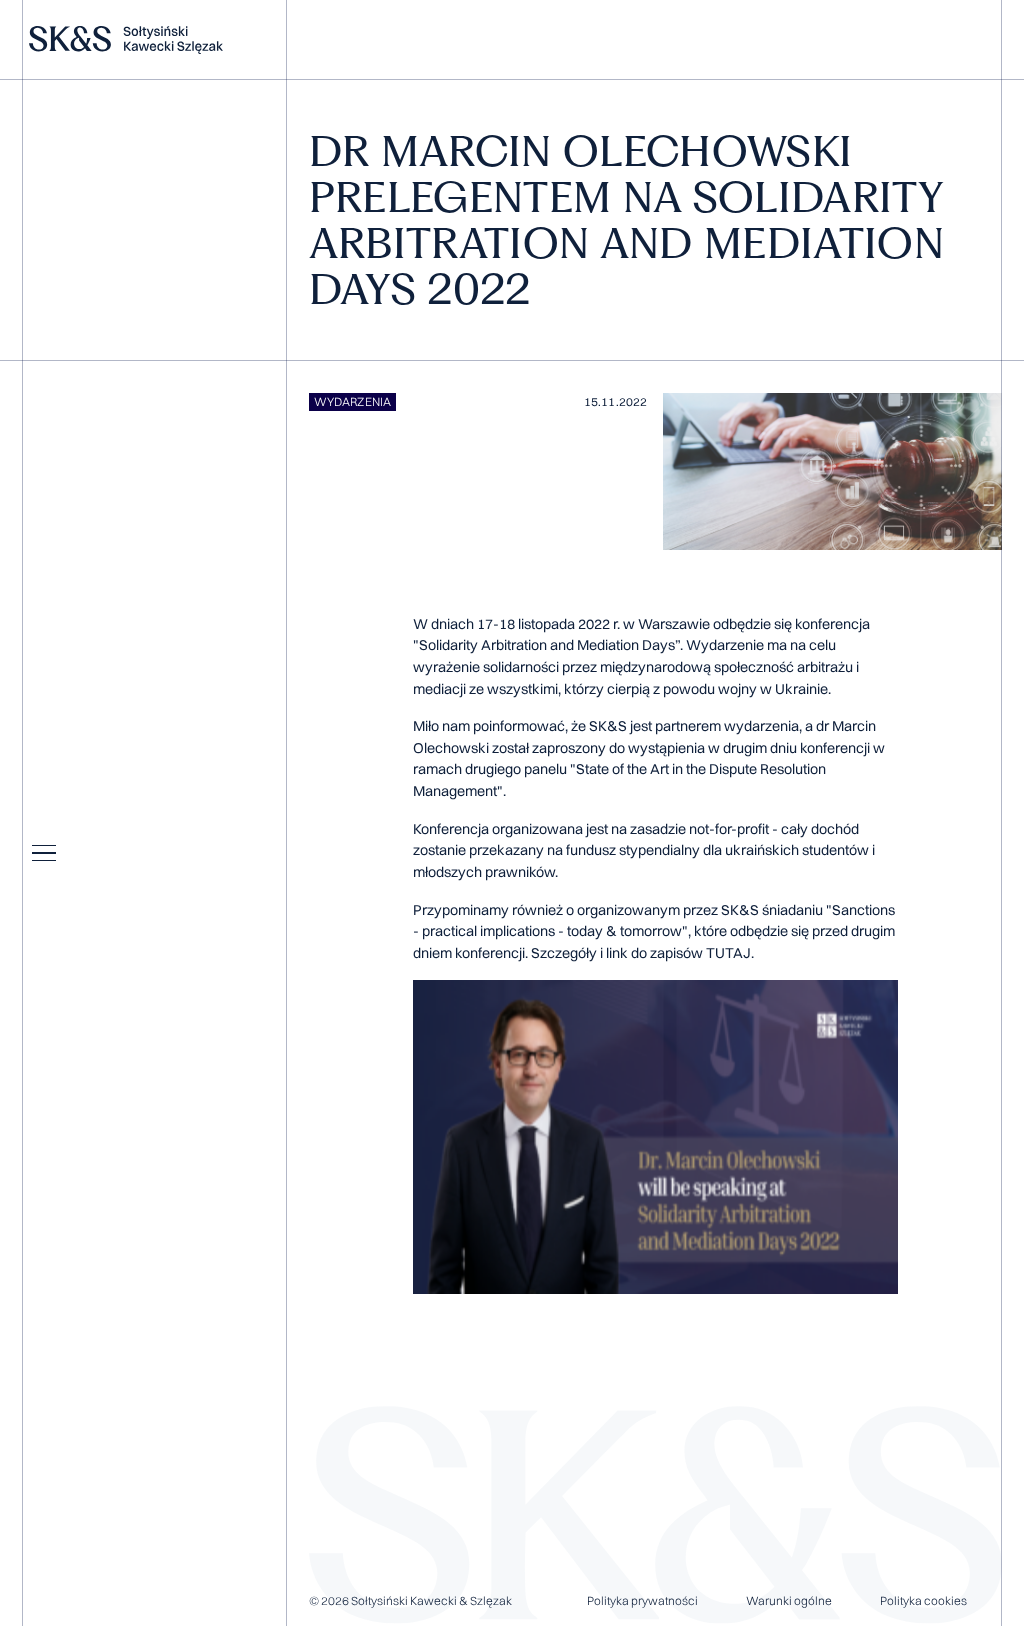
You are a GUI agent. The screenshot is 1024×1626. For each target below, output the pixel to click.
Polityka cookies (923, 1600)
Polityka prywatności (642, 1600)
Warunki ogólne (789, 1600)
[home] (150, 40)
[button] (44, 853)
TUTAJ (728, 953)
